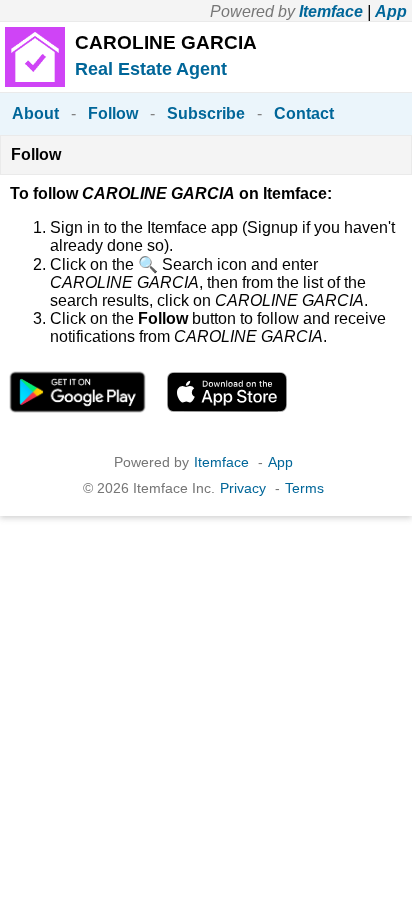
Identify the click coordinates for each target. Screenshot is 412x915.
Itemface (331, 11)
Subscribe (206, 113)
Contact (304, 113)
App (391, 11)
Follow (113, 113)
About (35, 113)
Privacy (243, 488)
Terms (304, 488)
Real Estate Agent (151, 69)
